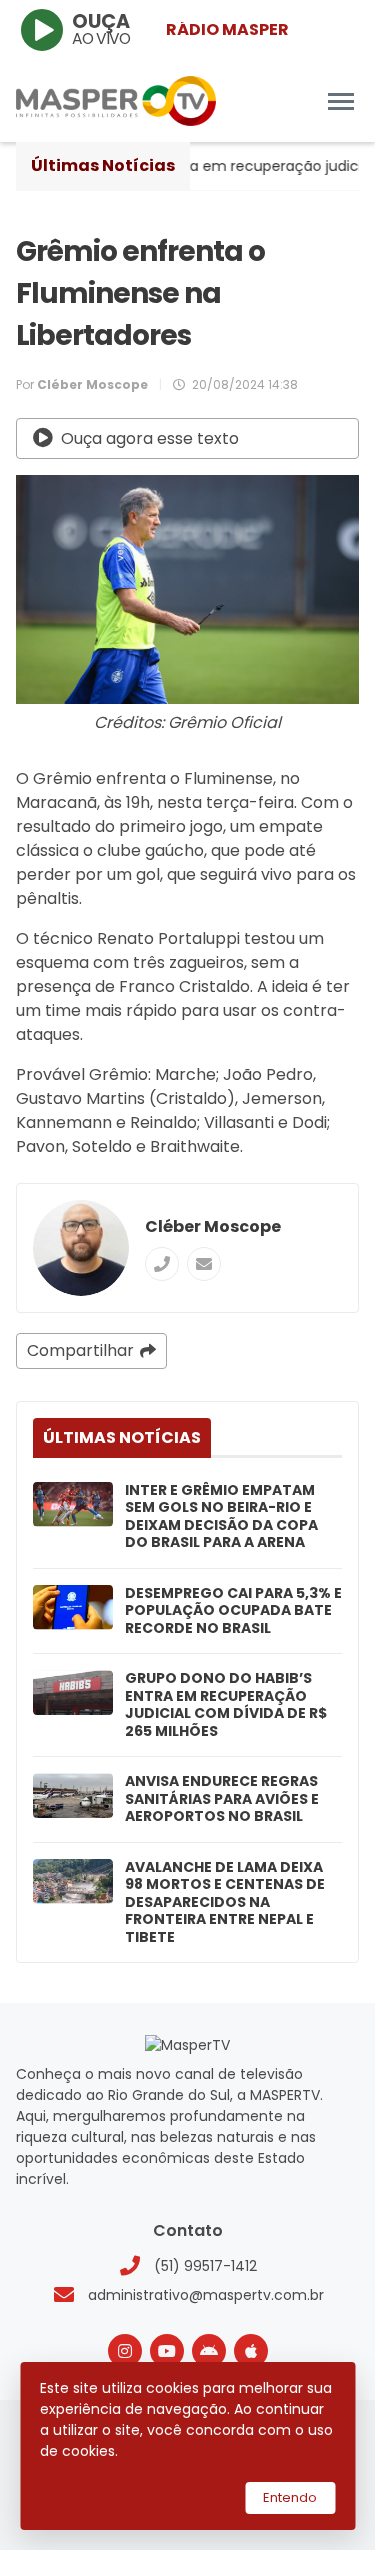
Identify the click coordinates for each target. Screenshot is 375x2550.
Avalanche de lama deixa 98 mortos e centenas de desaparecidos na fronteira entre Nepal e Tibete (225, 1903)
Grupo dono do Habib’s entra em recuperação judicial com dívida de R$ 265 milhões (226, 1705)
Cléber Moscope (213, 1226)
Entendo (290, 2497)
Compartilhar (80, 1350)
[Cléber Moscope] (81, 1248)
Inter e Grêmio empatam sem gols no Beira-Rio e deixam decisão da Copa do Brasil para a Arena (221, 1517)
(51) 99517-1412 (205, 2266)
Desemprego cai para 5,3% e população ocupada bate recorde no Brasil (233, 1611)
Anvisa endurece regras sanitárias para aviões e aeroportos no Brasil (222, 1799)
